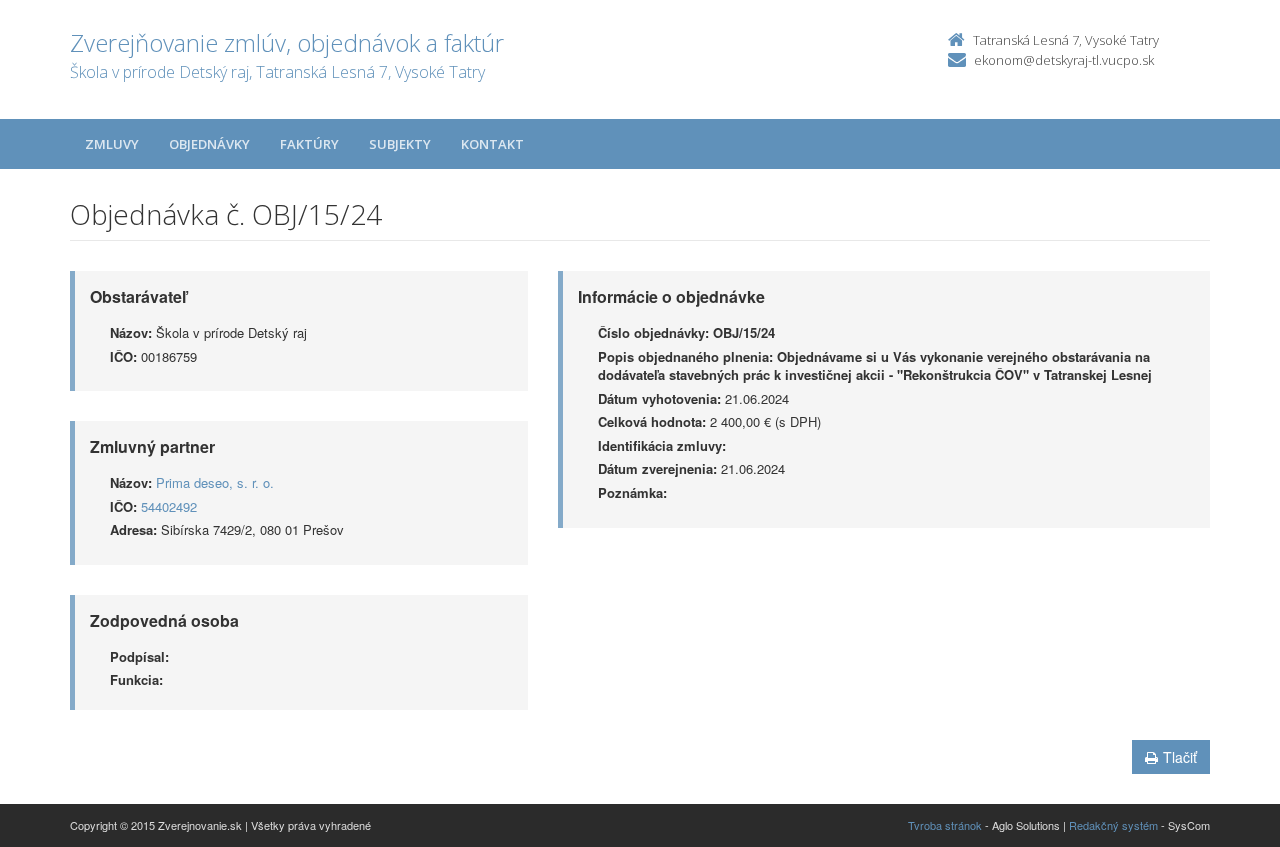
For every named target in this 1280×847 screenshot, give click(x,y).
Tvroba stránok (945, 825)
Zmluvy (112, 144)
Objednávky (209, 144)
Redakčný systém (1113, 825)
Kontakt (492, 144)
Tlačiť (1180, 757)
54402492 (169, 506)
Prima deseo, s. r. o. (215, 482)
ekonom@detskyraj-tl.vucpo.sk (1064, 60)
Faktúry (309, 144)
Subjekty (400, 144)
